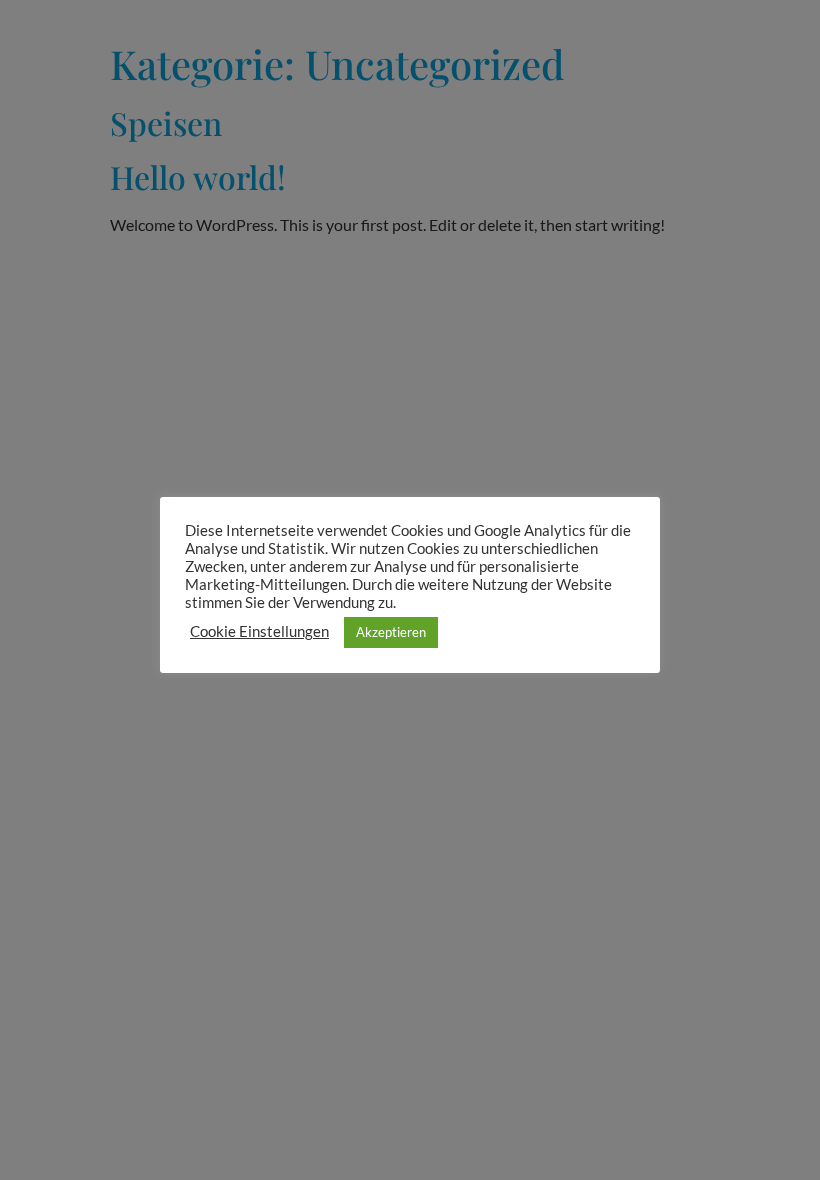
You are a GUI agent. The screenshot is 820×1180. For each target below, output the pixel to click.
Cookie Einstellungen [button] (259, 631)
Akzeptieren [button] (391, 632)
